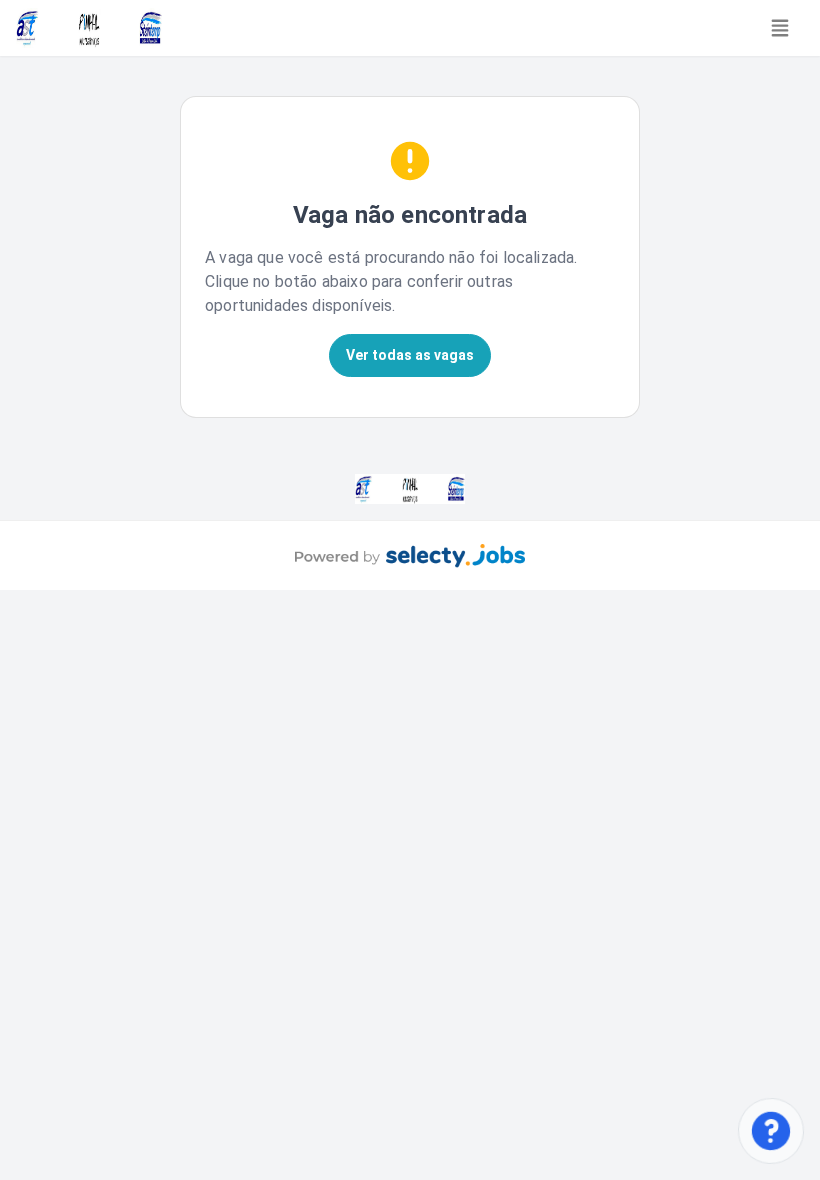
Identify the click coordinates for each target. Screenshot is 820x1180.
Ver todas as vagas (410, 355)
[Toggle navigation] (780, 28)
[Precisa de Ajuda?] (770, 1130)
